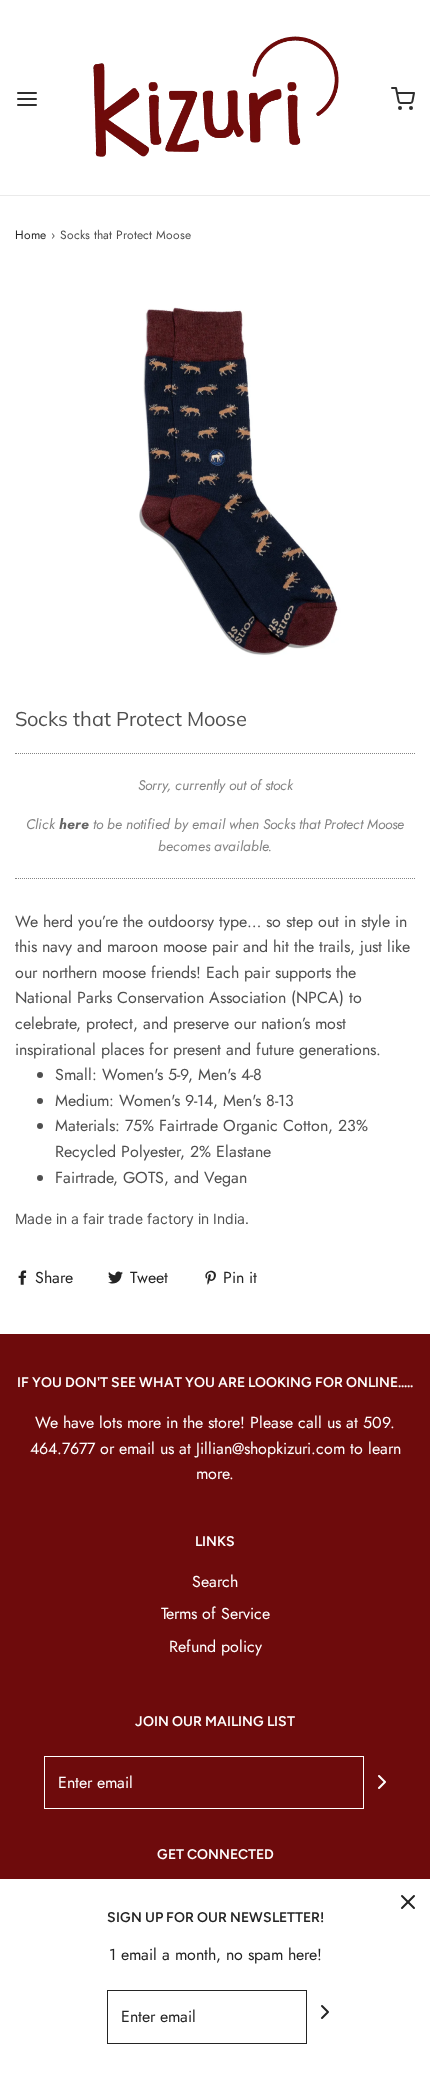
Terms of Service (215, 1613)
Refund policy (215, 1646)
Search (215, 1581)
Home (30, 235)
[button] (215, 475)
